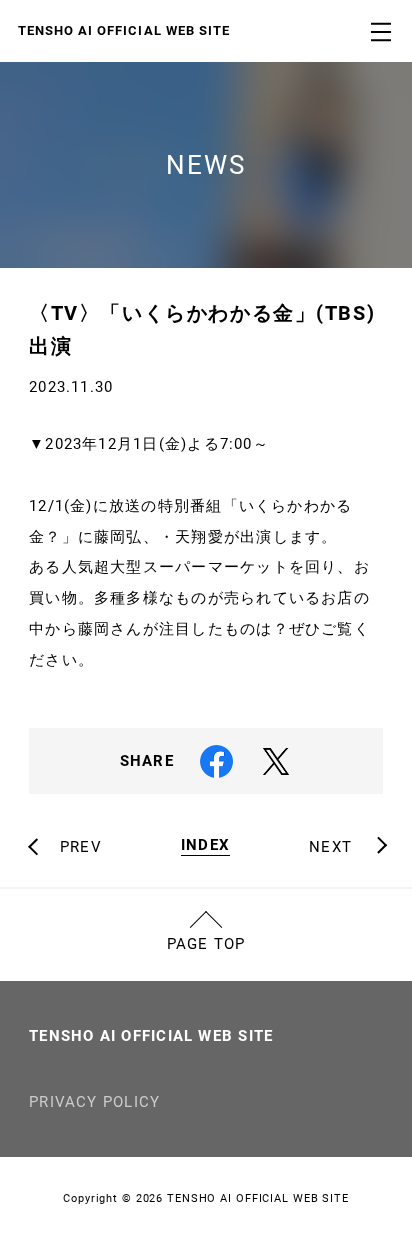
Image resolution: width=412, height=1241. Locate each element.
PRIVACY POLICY (94, 1102)
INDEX (205, 846)
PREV (81, 847)
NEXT (330, 847)
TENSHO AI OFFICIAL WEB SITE (151, 1036)
